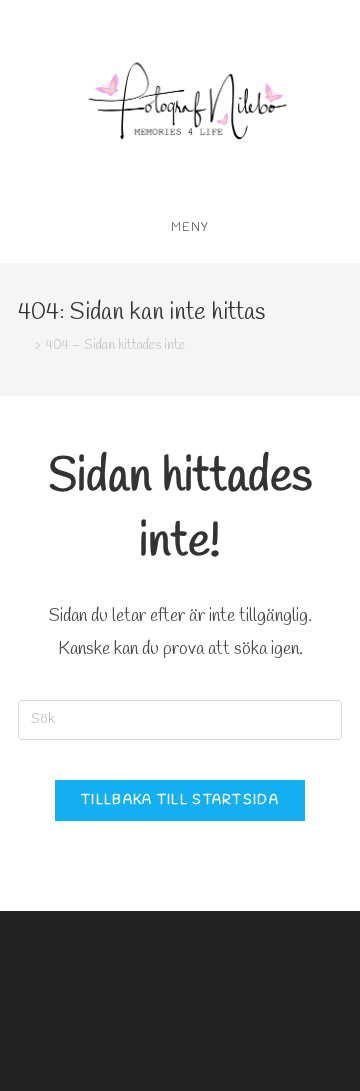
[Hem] (23, 345)
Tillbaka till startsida (180, 800)
